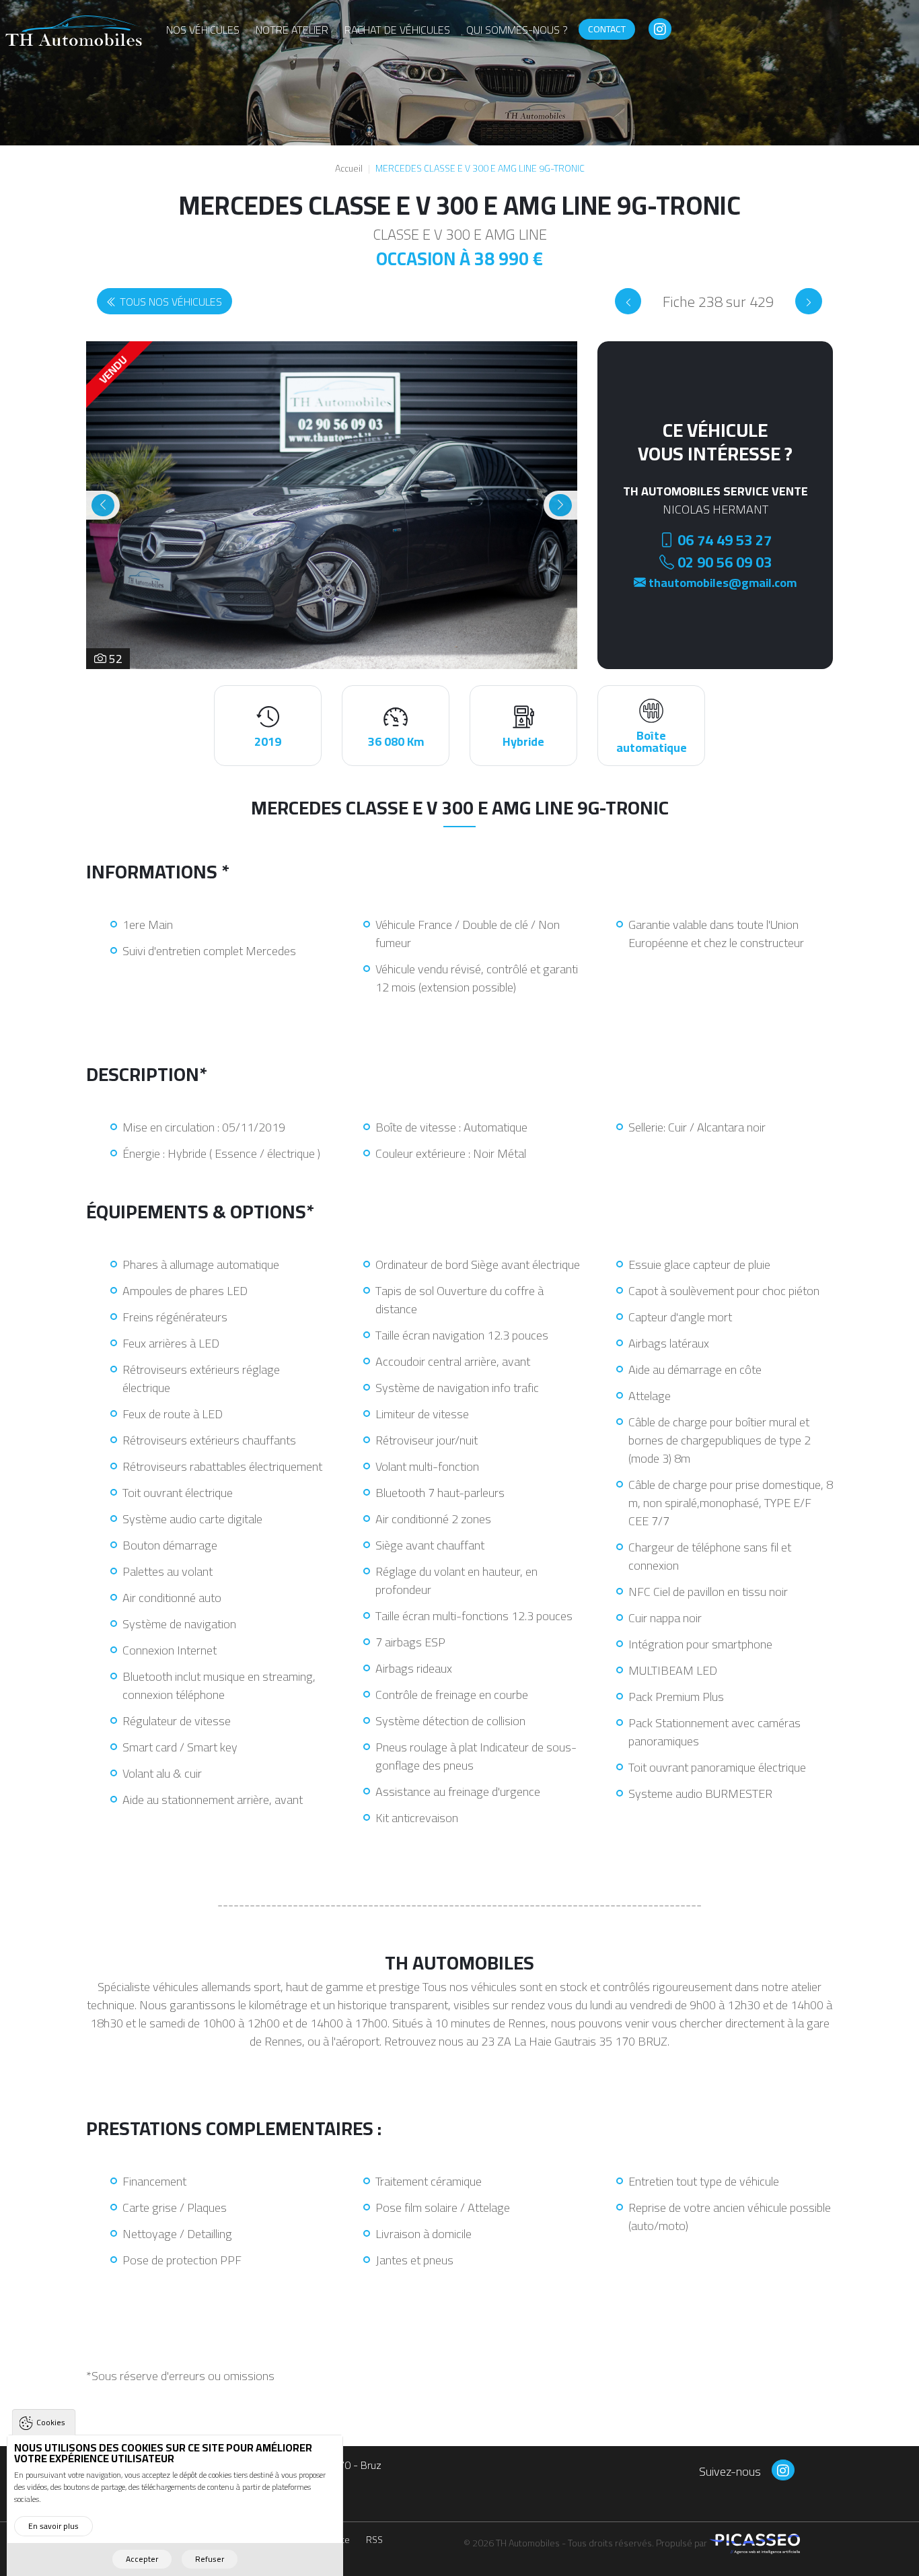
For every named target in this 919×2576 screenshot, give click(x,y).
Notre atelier (292, 30)
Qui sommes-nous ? (517, 30)
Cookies (51, 2422)
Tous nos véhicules (171, 302)
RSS (374, 2541)
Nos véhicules (203, 30)
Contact (607, 29)
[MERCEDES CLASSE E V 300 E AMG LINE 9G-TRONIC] (628, 301)
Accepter (142, 2559)
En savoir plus (53, 2526)
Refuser (210, 2559)
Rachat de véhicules (397, 30)
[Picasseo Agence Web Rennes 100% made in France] (755, 2542)
